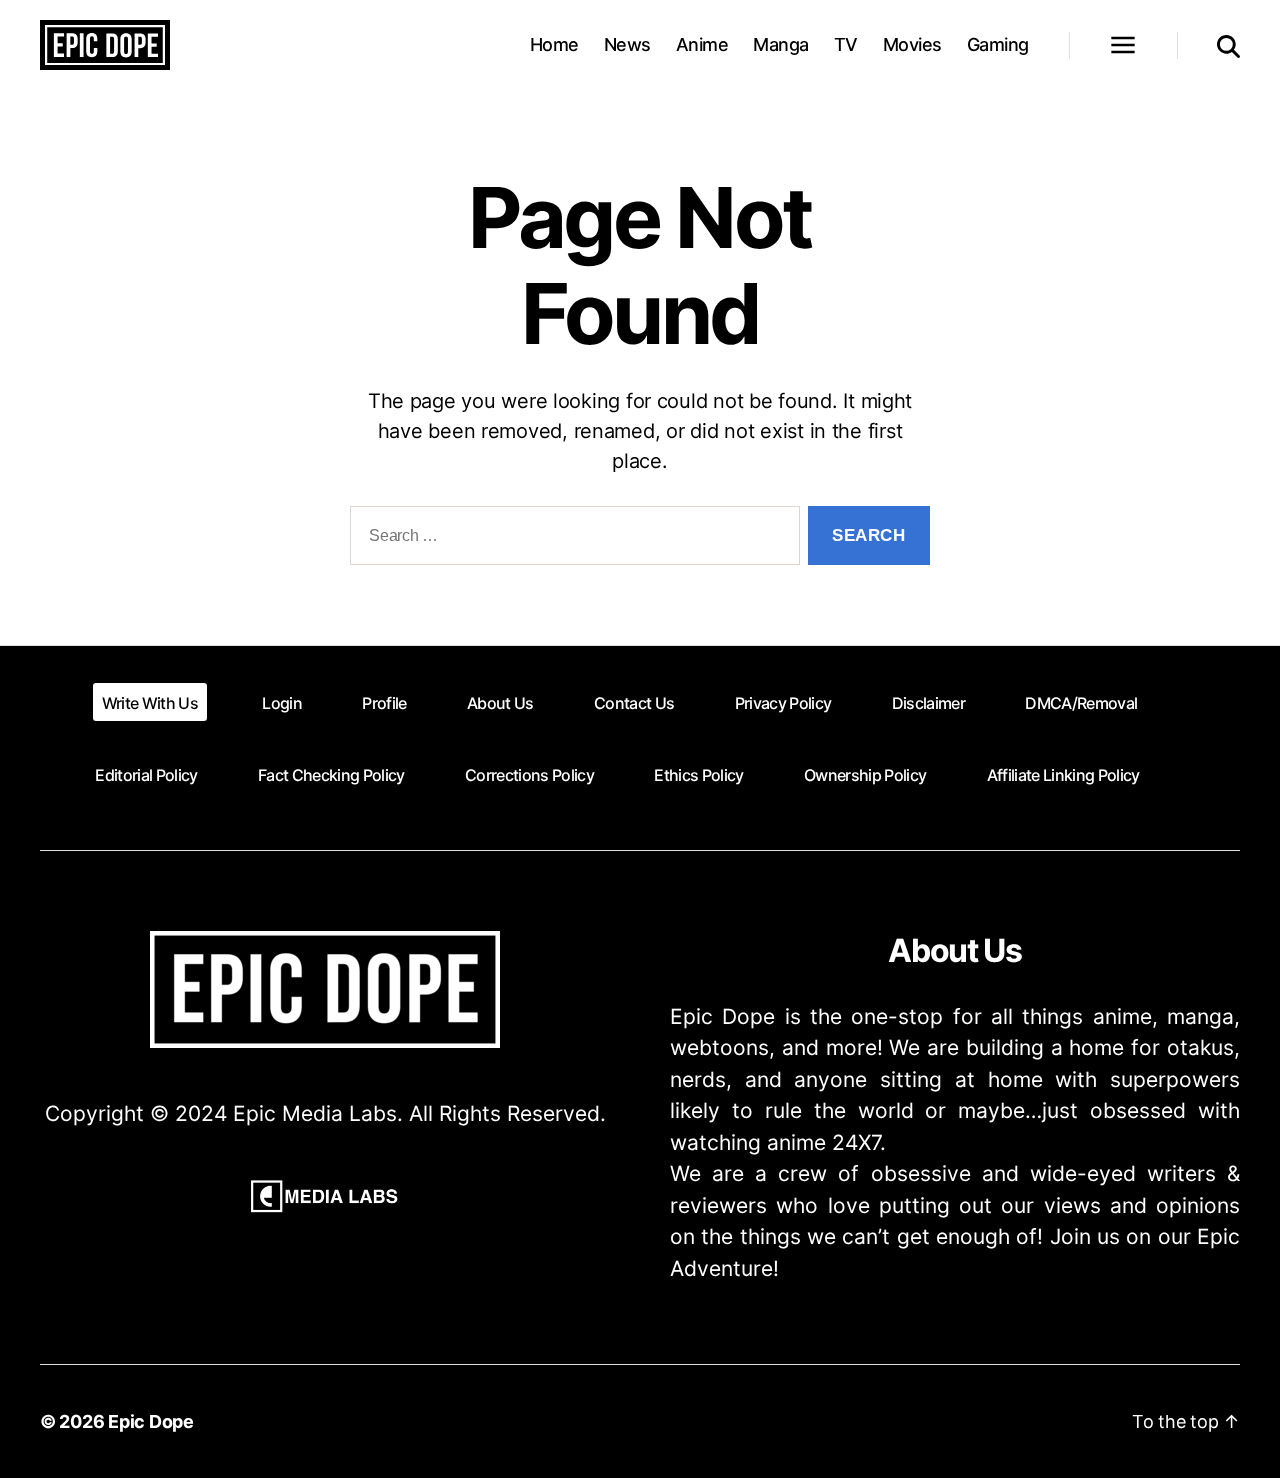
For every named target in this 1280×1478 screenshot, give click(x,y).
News (627, 44)
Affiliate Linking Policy (1063, 775)
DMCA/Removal (1081, 703)
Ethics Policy (698, 775)
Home (554, 44)
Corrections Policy (529, 775)
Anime (702, 44)
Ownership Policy (865, 775)
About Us (500, 703)
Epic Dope (151, 1421)
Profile (384, 703)
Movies (912, 44)
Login (282, 703)
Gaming (998, 44)
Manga (781, 44)
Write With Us (150, 703)
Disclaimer (928, 703)
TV (846, 44)
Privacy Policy (783, 703)
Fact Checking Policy (331, 775)
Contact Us (634, 703)
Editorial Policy (146, 775)
